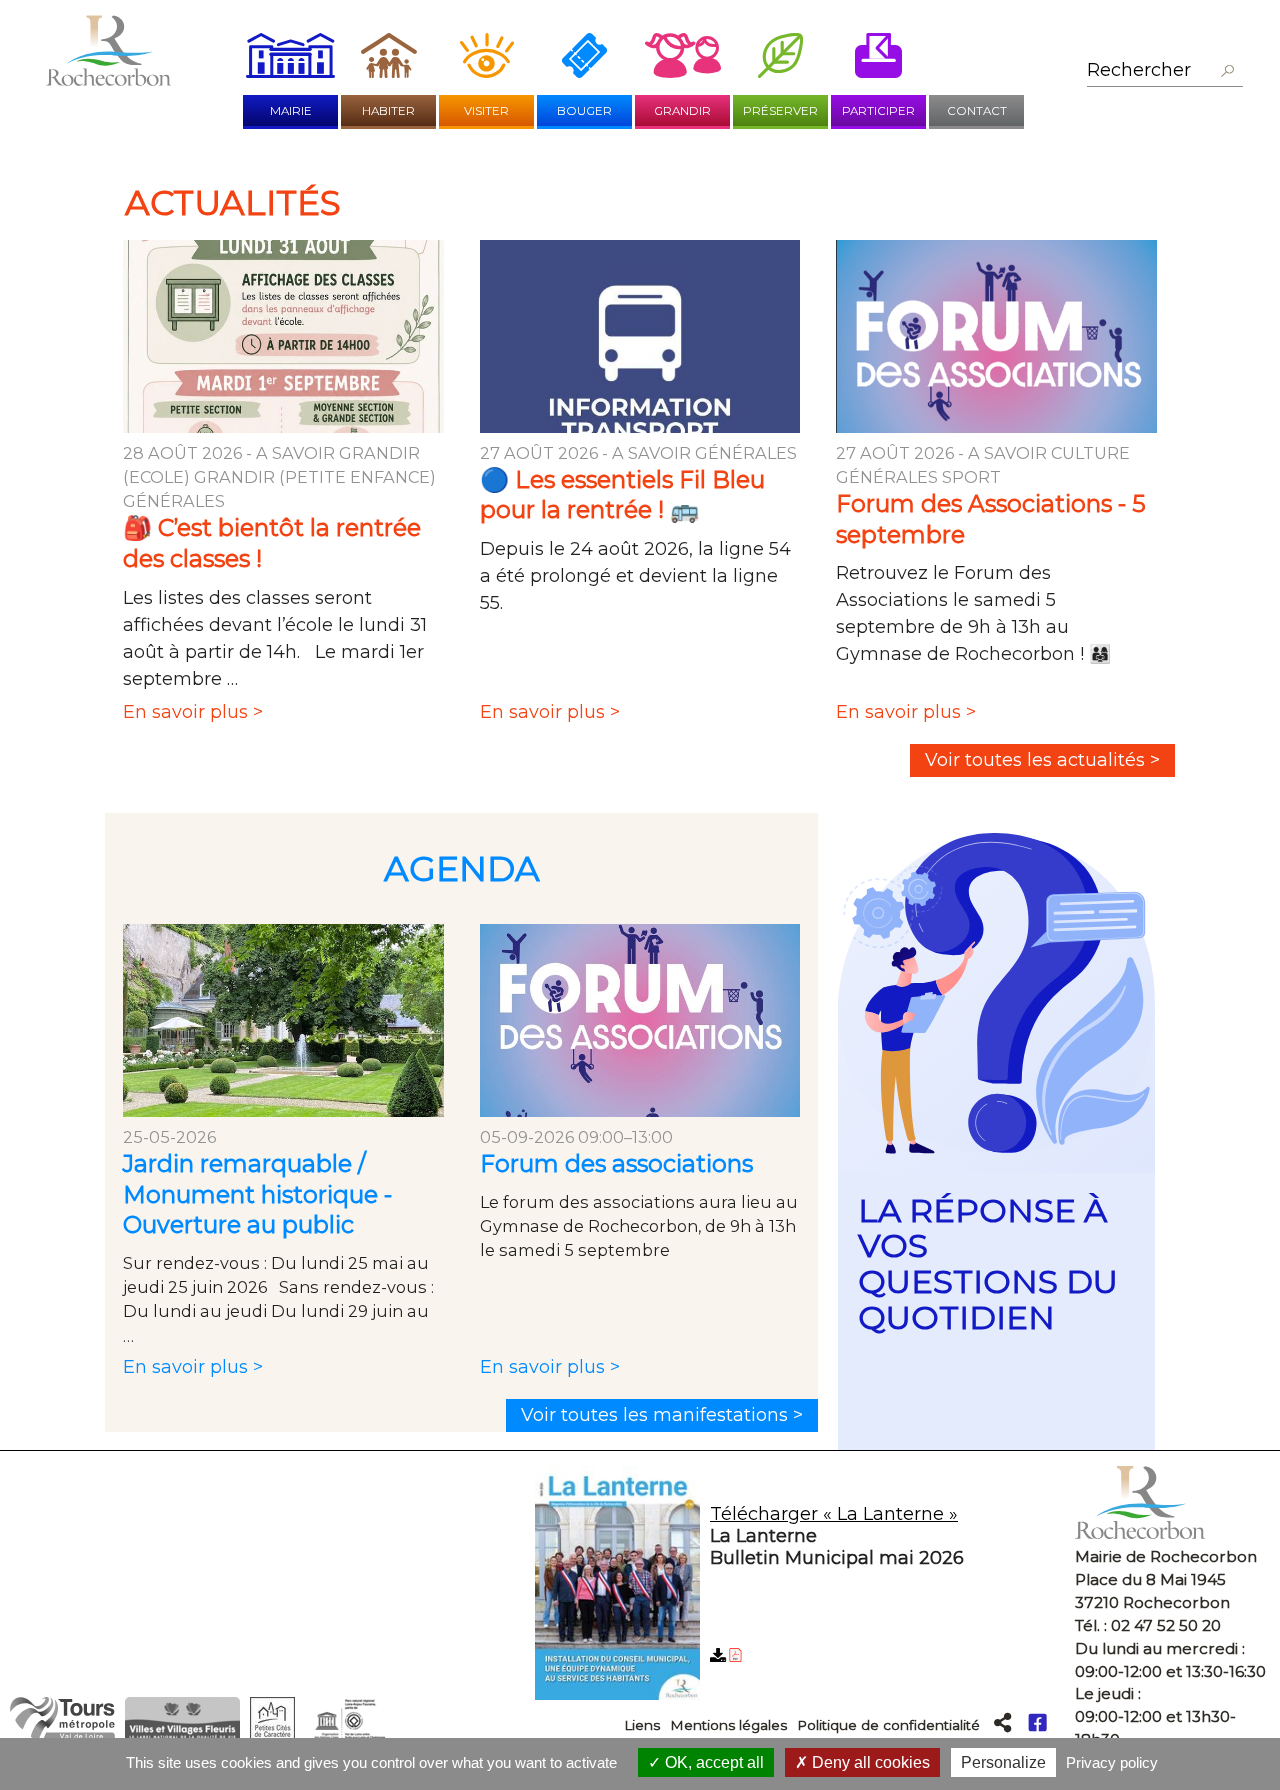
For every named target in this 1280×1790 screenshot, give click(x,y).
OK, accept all (712, 1762)
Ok (1227, 71)
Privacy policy (1112, 1762)
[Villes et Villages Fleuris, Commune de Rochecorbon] (182, 1736)
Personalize (1003, 1762)
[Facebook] (1037, 1722)
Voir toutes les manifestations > (662, 1415)
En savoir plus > (192, 722)
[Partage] (1002, 1722)
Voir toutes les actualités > (1042, 760)
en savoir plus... (996, 1142)
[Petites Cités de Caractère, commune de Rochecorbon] (272, 1736)
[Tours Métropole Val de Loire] (62, 1736)
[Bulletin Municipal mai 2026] (797, 1587)
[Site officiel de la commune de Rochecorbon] (108, 80)
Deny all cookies (869, 1762)
